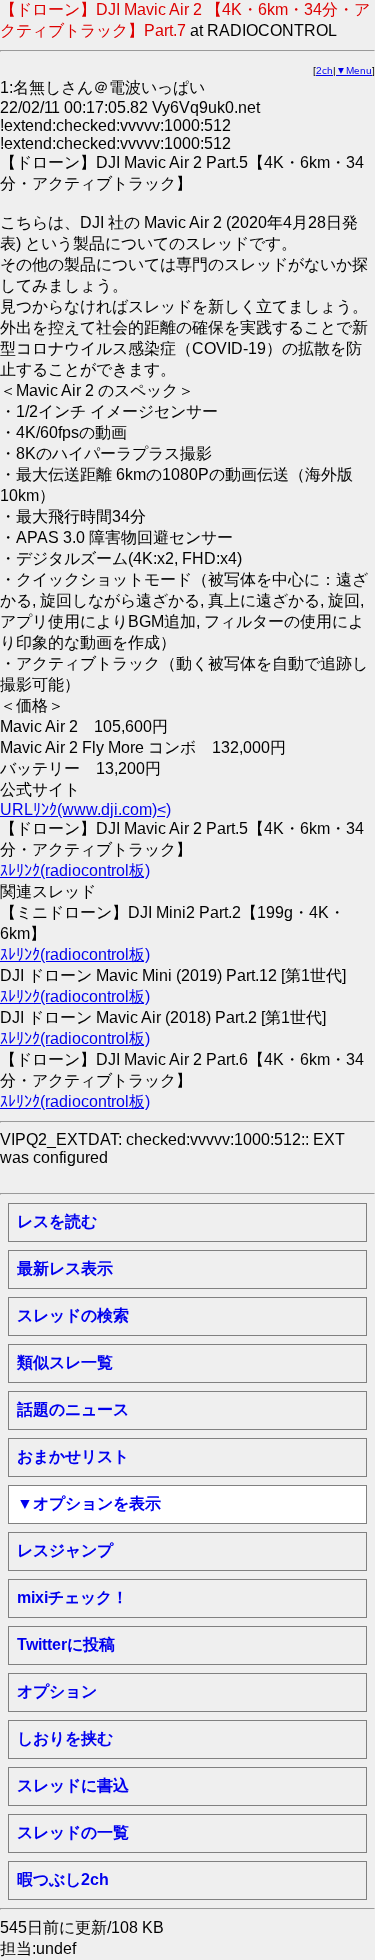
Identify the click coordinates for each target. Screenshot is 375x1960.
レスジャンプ (65, 1550)
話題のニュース (73, 1409)
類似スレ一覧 (65, 1362)
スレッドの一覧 (73, 1832)
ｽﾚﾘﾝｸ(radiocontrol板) (75, 870)
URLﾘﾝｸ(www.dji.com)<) (85, 809)
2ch (324, 70)
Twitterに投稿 (66, 1644)
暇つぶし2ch (63, 1879)
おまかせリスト (73, 1456)
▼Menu (354, 70)
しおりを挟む (65, 1738)
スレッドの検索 (73, 1315)
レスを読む (57, 1221)
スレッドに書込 (73, 1785)
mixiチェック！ (72, 1597)
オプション (57, 1691)
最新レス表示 (65, 1268)
